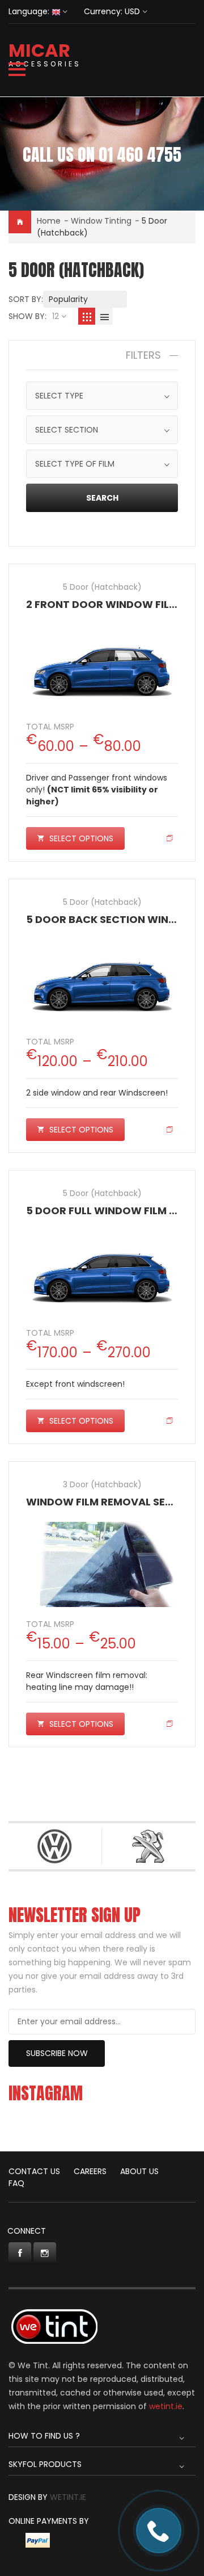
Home (49, 221)
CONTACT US (34, 2171)
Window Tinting (101, 221)
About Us (139, 2171)
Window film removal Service (111, 1502)
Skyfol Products (45, 2464)
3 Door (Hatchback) (102, 1484)
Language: (29, 11)
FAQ (16, 2183)
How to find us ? (44, 2436)
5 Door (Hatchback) (102, 587)
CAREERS (90, 2171)
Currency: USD (112, 11)
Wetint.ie (68, 2497)
